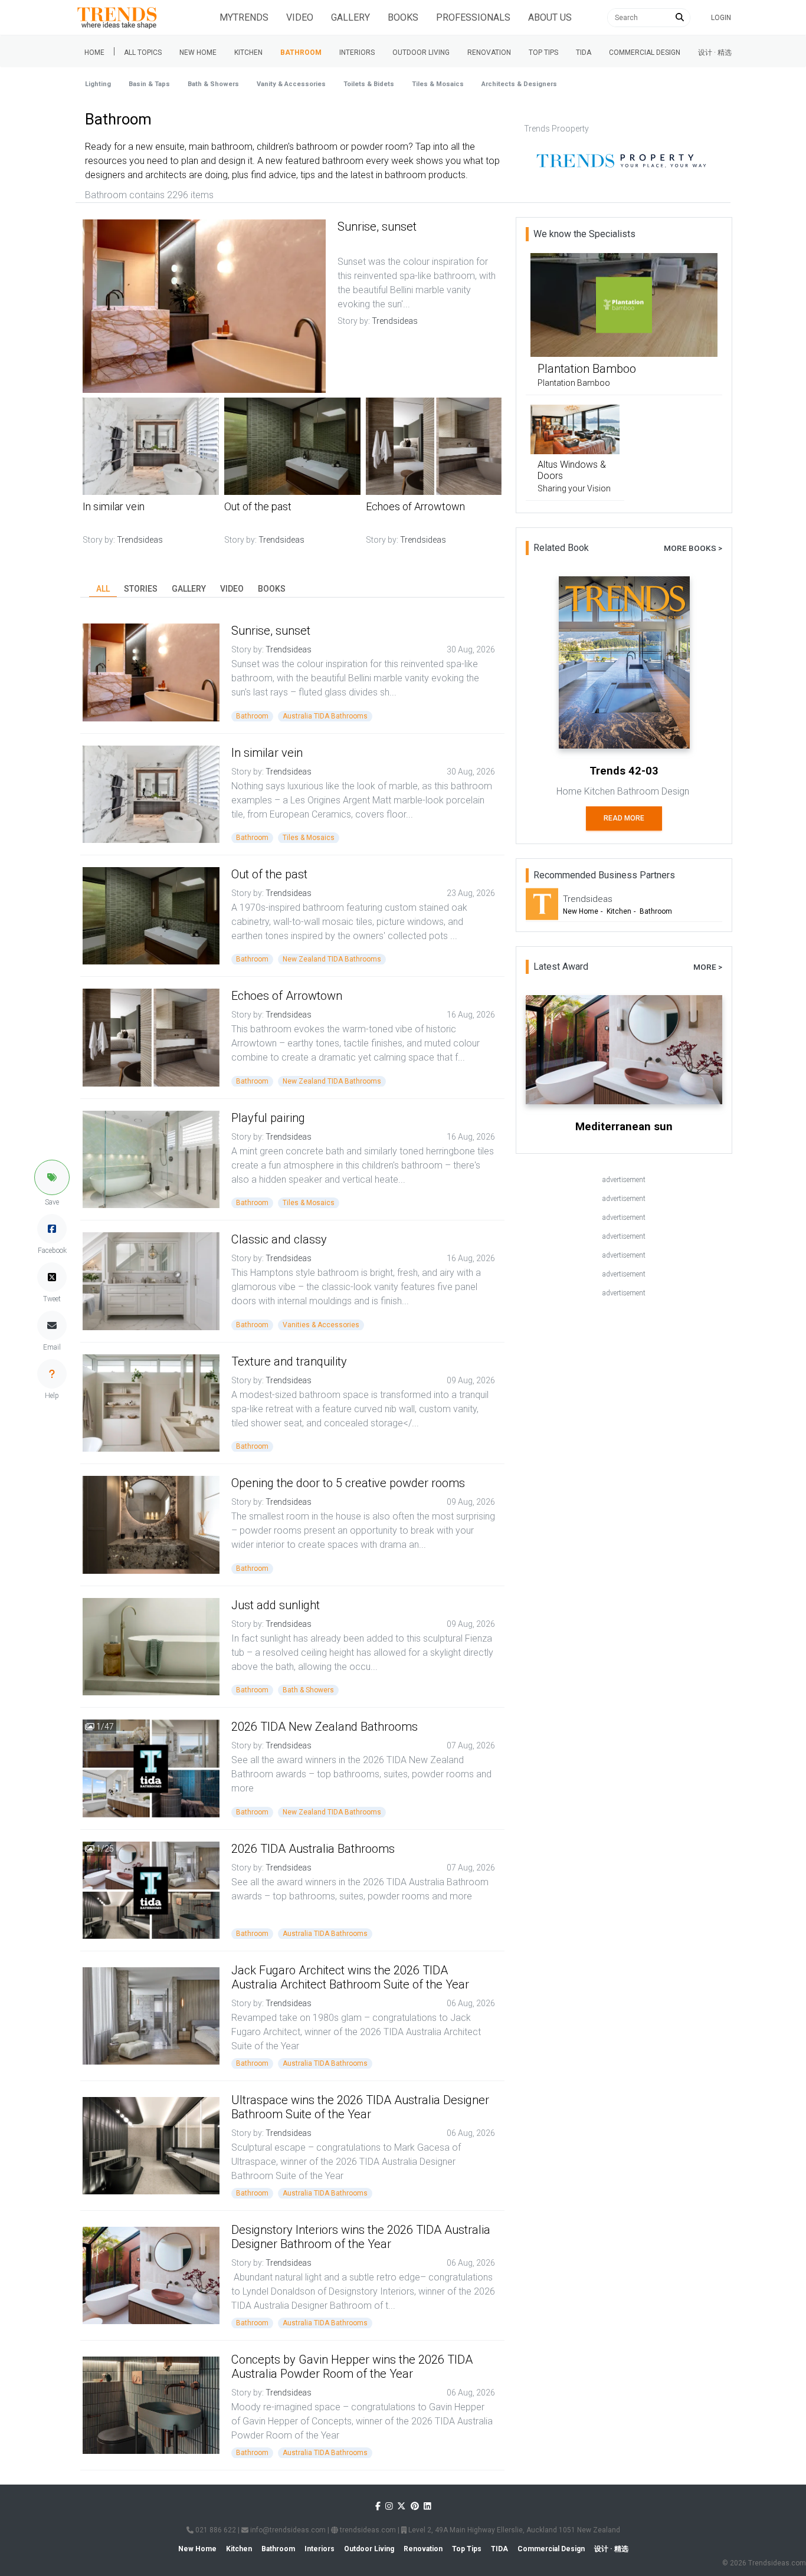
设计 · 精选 (715, 52)
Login (721, 18)
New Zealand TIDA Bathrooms (332, 959)
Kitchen (248, 52)
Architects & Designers (519, 84)
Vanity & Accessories (291, 84)
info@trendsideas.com (287, 2530)
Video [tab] (232, 589)
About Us (550, 17)
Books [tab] (272, 589)
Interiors (357, 52)
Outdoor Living (421, 52)
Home (94, 52)
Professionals (473, 17)
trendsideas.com (367, 2530)
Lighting (98, 84)
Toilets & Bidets (369, 84)
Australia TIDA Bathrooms (325, 716)
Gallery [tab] (189, 589)
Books (403, 17)
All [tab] (103, 589)
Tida (584, 52)
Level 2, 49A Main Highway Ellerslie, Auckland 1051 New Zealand (513, 2530)
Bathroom (301, 52)
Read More (624, 818)
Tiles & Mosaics (438, 84)
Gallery (350, 17)
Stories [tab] (141, 589)
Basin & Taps (149, 84)
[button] (52, 1177)
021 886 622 (215, 2530)
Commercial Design (645, 52)
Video (300, 17)
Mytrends (244, 17)
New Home (198, 52)
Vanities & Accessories (321, 1325)
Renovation (489, 52)
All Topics (143, 52)
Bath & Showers (213, 84)
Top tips (543, 52)
